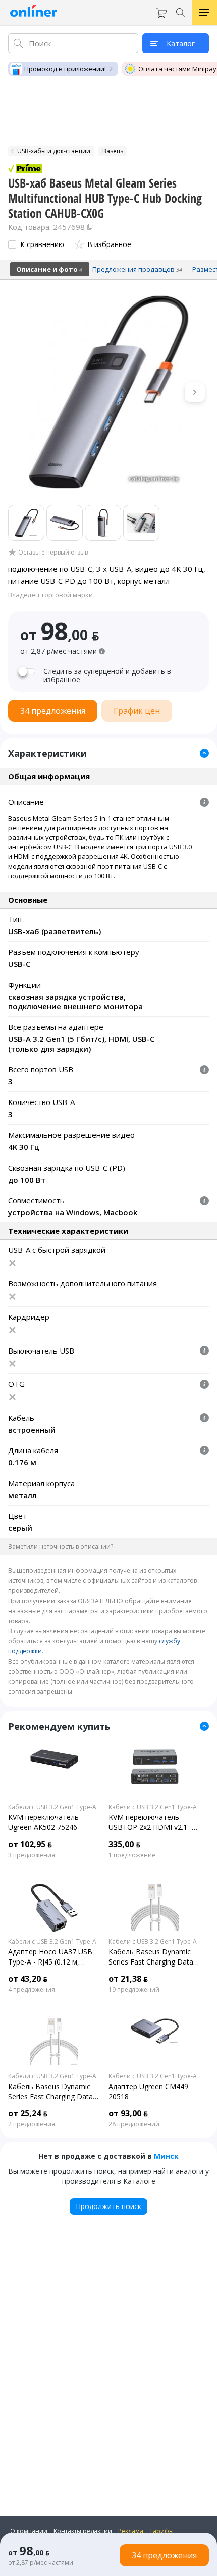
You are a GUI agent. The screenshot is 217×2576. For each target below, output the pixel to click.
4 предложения (32, 1990)
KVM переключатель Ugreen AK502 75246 (43, 1822)
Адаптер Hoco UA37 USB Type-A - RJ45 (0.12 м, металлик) (50, 1957)
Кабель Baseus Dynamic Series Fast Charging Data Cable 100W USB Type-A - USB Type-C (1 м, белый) (50, 2092)
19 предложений (134, 1990)
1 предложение (132, 1855)
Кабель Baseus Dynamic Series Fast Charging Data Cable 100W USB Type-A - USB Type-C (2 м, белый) (151, 1957)
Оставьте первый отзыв (53, 553)
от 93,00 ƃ (128, 2113)
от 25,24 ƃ (28, 2113)
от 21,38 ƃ (128, 1979)
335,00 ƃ (124, 1844)
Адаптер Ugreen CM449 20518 (148, 2091)
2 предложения (32, 2124)
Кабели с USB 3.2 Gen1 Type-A (52, 1807)
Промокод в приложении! (65, 69)
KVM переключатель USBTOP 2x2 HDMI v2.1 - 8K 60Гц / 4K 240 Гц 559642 (155, 1822)
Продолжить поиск (108, 2206)
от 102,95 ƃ (30, 1844)
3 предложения (32, 1855)
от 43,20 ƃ (28, 1979)
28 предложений (134, 2124)
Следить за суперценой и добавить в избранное (107, 676)
